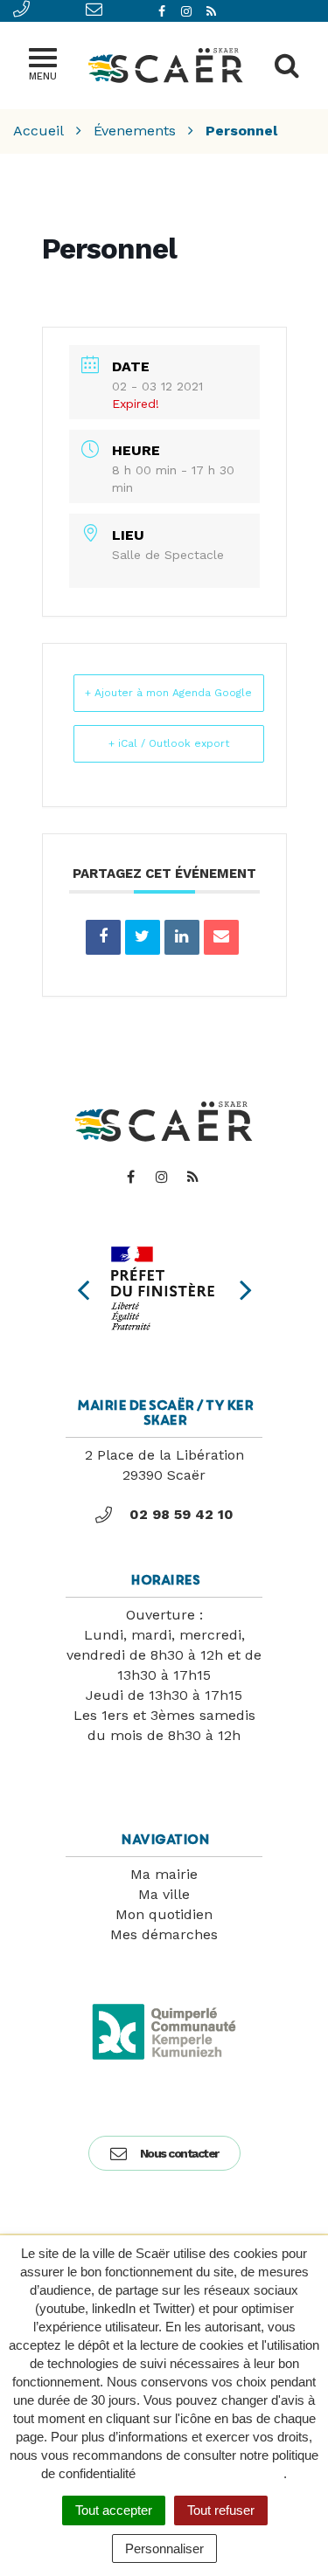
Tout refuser (221, 2510)
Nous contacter (179, 2153)
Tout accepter (114, 2510)
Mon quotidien (164, 1914)
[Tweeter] (143, 937)
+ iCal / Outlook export (169, 743)
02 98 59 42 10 (181, 1514)
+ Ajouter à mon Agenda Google (168, 693)
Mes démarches (164, 1934)
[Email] (221, 937)
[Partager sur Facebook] (103, 937)
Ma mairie (164, 1874)
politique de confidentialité (211, 2473)
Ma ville (164, 1894)
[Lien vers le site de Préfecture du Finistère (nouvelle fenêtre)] (164, 1288)
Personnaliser (164, 2548)
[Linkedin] (182, 937)
